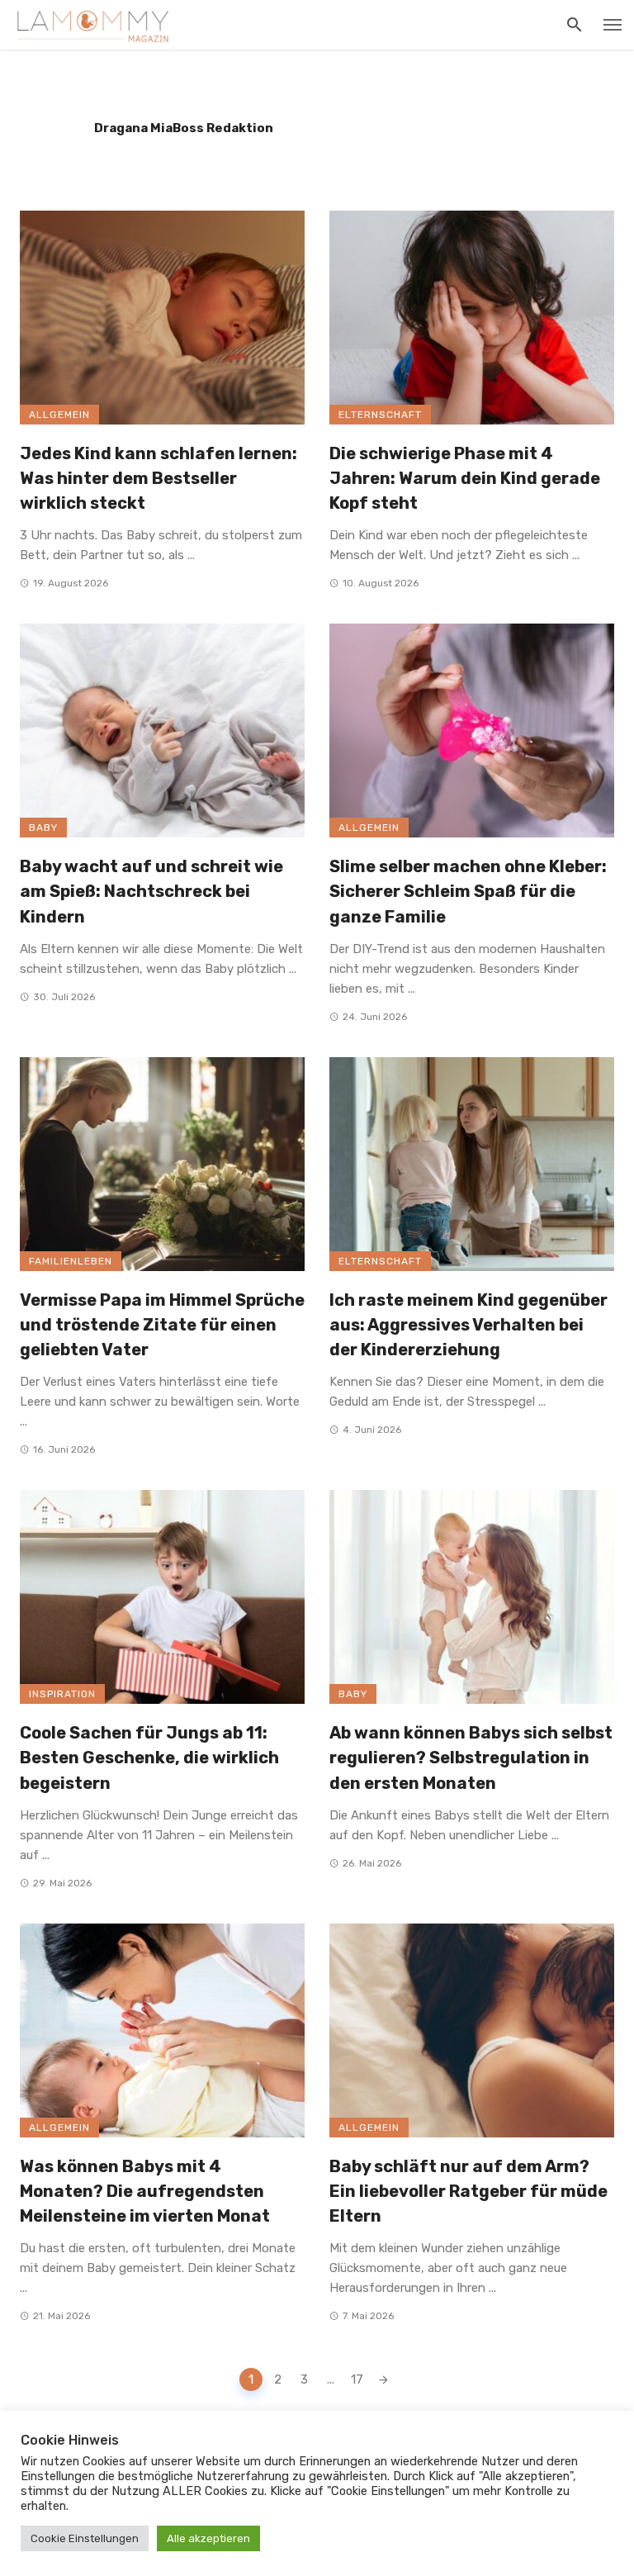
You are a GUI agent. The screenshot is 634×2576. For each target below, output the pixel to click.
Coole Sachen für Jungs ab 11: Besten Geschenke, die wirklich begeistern (149, 1758)
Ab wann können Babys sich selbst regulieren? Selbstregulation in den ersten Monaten (471, 1758)
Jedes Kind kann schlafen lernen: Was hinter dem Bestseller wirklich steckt (158, 478)
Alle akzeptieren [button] (208, 2538)
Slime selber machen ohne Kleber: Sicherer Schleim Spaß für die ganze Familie (468, 891)
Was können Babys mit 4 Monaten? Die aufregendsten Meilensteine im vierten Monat (145, 2191)
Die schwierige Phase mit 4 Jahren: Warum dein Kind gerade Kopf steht (465, 478)
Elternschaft (380, 415)
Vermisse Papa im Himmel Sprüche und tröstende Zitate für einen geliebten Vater (162, 1325)
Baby (43, 828)
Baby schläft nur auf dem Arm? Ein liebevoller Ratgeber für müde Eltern (468, 2191)
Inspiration (62, 1694)
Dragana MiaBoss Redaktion (184, 128)
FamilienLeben (71, 1261)
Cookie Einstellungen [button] (85, 2538)
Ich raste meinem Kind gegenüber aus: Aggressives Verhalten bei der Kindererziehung (468, 1325)
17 (357, 2379)
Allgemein (59, 415)
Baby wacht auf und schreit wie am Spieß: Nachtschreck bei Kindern (151, 891)
